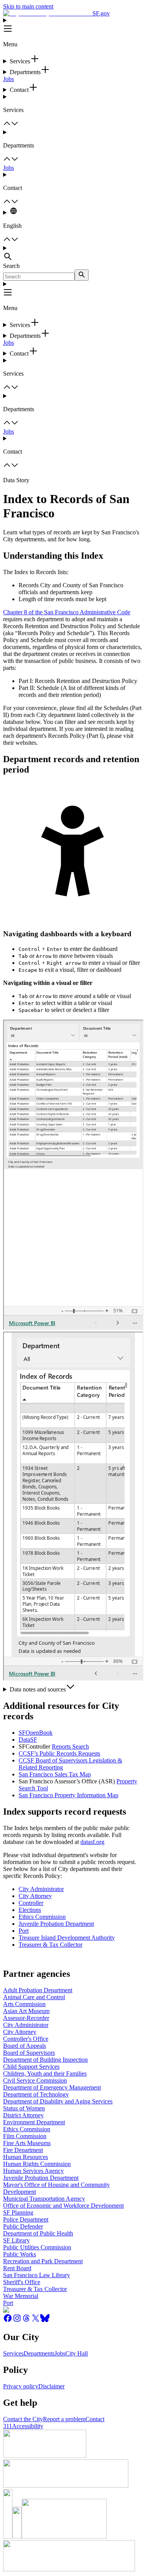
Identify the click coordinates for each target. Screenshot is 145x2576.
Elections (30, 1910)
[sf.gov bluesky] (45, 2321)
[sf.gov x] (36, 2321)
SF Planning (18, 2212)
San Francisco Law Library (37, 2275)
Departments (39, 2353)
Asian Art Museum (26, 2011)
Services (13, 2353)
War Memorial (21, 2296)
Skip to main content (28, 6)
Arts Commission (24, 2004)
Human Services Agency (33, 2171)
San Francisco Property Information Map (68, 1795)
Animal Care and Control (34, 1997)
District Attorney (23, 2115)
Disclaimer (51, 2386)
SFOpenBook (36, 1733)
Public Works (20, 2254)
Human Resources (26, 2157)
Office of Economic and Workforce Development (63, 2206)
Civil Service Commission (35, 2080)
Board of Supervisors (29, 2053)
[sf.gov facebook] (8, 2321)
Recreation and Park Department (43, 2261)
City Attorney (35, 1896)
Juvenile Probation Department (56, 1924)
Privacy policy (21, 2386)
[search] (82, 275)
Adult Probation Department (38, 1990)
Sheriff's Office (22, 2282)
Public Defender (23, 2226)
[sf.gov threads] (26, 2321)
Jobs (9, 79)
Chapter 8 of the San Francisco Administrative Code (67, 612)
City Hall (77, 2353)
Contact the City (23, 2419)
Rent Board (17, 2268)
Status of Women (24, 2108)
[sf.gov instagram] (17, 2321)
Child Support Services (31, 2067)
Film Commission (25, 2136)
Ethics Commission (42, 1917)
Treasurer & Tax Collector (50, 1945)
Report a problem (64, 2419)
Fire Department (23, 2150)
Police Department (26, 2219)
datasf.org (92, 1842)
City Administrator (41, 1889)
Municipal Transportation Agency (44, 2199)
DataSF (28, 1740)
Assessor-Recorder (26, 2018)
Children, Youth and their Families (45, 2074)
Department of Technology (36, 2094)
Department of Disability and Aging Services (58, 2101)
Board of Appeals (25, 2046)
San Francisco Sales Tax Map (55, 1774)
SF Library (16, 2240)
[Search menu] (72, 254)
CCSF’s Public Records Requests (59, 1753)
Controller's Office (26, 2039)
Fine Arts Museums (27, 2143)
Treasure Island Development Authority (67, 1938)
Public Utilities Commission (37, 2247)
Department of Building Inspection (45, 2060)
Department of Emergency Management (52, 2087)
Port (24, 1931)
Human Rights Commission (37, 2164)
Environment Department (34, 2122)
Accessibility (28, 2426)
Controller (31, 1903)
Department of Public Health (38, 2233)
